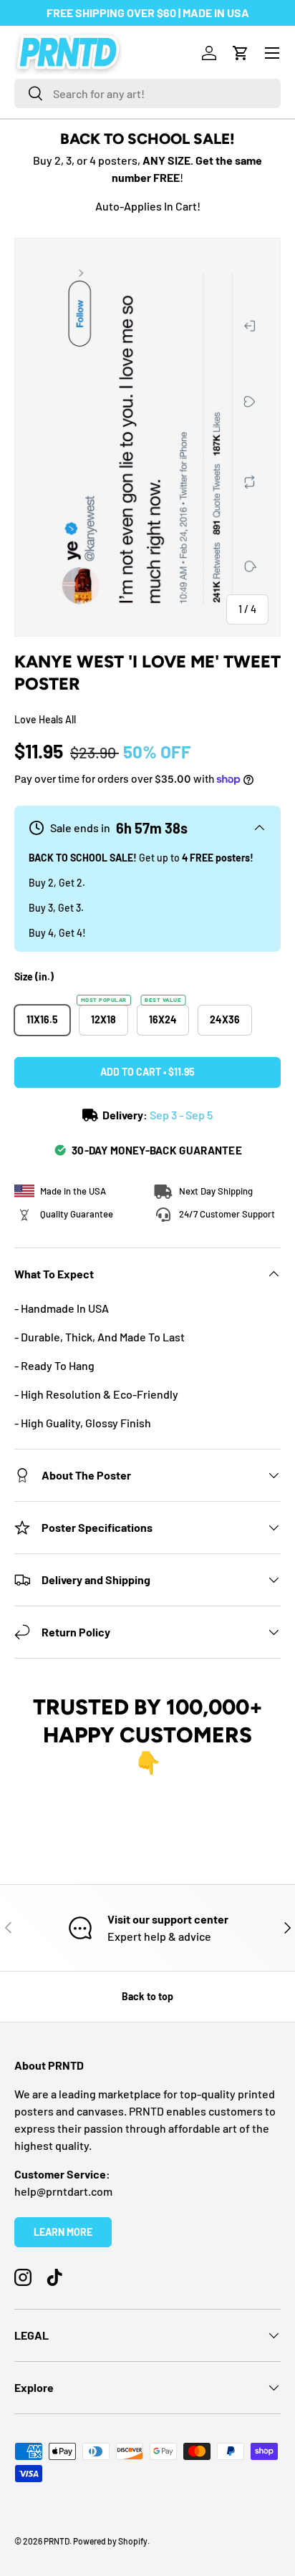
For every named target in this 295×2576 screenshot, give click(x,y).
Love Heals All (45, 719)
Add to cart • (147, 1072)
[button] (241, 53)
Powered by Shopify (110, 2541)
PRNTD (57, 2541)
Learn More (63, 2232)
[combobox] (147, 93)
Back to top (147, 1996)
